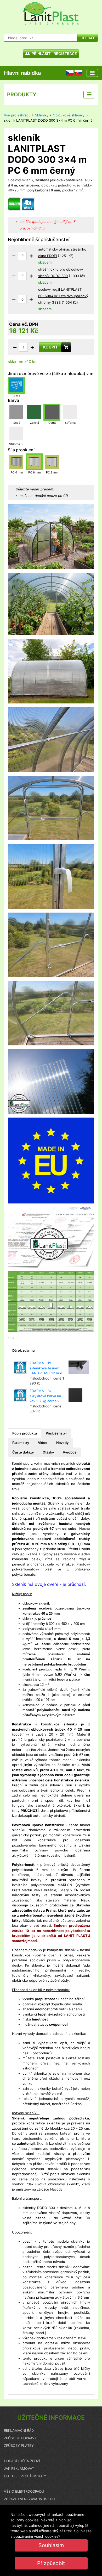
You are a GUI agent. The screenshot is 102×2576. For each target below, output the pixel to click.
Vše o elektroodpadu (24, 2491)
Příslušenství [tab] (56, 1433)
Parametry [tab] (21, 1443)
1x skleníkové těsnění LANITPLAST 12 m (45, 1368)
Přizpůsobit (51, 2563)
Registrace (65, 54)
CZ (68, 73)
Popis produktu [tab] (25, 1433)
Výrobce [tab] (70, 1452)
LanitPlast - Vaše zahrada (51, 13)
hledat (88, 38)
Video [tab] (43, 1443)
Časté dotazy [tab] (23, 1452)
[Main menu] (92, 73)
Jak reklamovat (19, 2468)
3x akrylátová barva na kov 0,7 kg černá (45, 1396)
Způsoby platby (19, 2446)
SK (77, 73)
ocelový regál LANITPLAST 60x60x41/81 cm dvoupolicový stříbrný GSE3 (63, 296)
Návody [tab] (62, 1443)
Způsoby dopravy (20, 2438)
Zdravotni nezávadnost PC (29, 2499)
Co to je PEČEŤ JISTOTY (25, 2476)
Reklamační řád (19, 2430)
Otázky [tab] (48, 1452)
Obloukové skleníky (69, 115)
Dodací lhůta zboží (22, 2461)
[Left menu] (89, 95)
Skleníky (42, 115)
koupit (50, 347)
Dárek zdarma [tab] (23, 1350)
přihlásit (41, 54)
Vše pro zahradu (17, 115)
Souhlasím (51, 2545)
